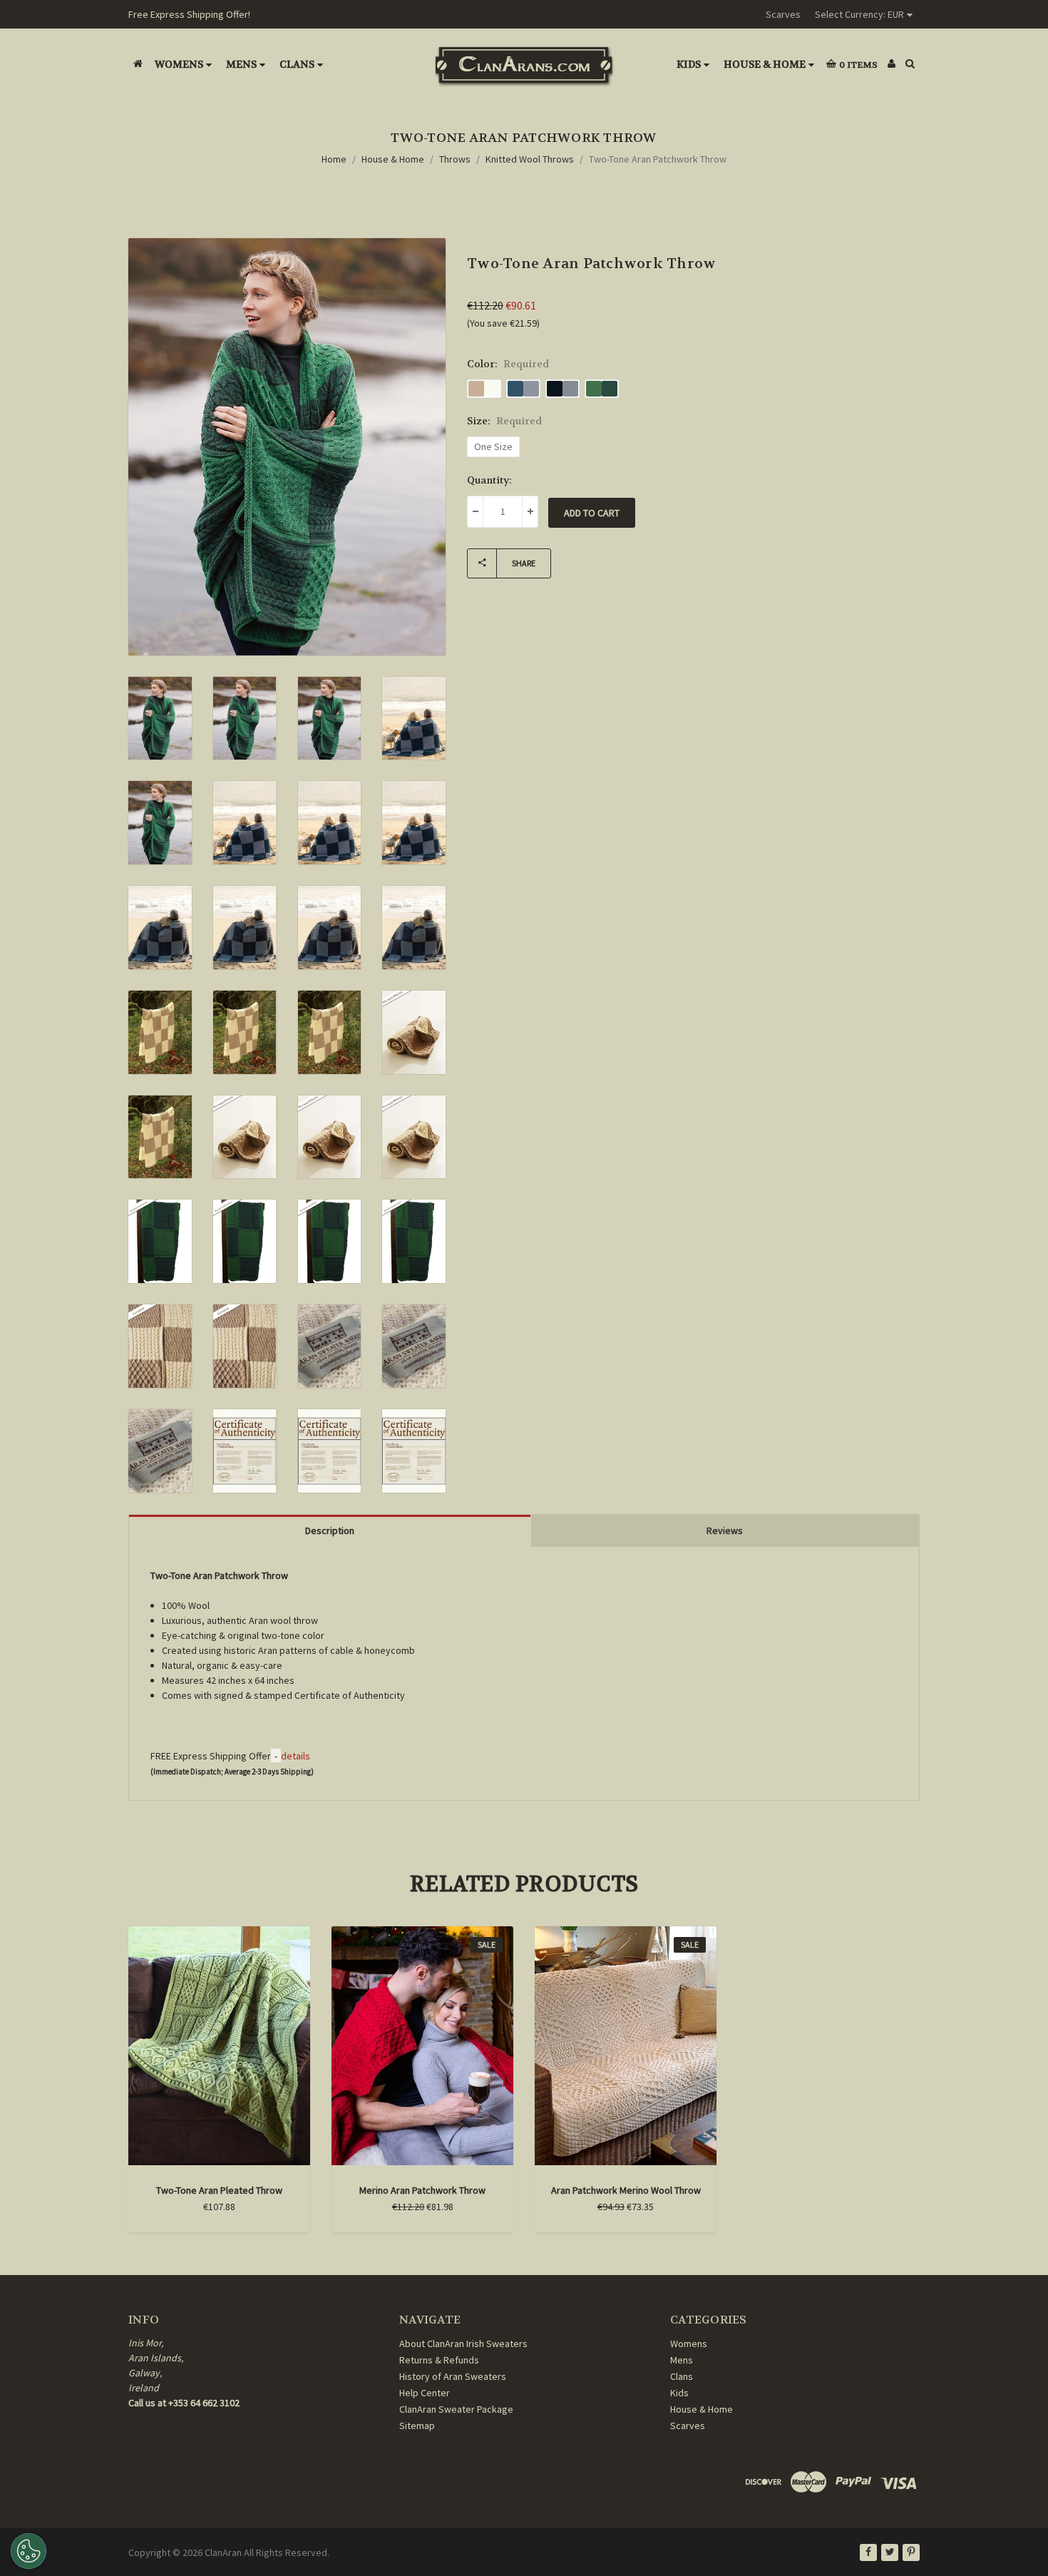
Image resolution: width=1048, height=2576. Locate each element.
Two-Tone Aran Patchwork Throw (658, 159)
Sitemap (417, 2426)
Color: (508, 364)
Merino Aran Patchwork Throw (422, 2190)
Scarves (783, 14)
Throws (455, 159)
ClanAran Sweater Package (456, 2409)
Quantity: (489, 480)
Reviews (725, 1530)
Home (334, 159)
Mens (241, 64)
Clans (297, 64)
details (296, 1756)
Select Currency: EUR (859, 14)
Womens (179, 64)
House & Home (765, 64)
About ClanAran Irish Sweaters (463, 2344)
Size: (504, 421)
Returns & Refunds (439, 2360)
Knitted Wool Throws (530, 159)
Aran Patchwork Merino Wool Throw (626, 2190)
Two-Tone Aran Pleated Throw (219, 2190)
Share (524, 563)
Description (330, 1530)
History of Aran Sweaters (453, 2376)
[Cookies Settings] (29, 2551)
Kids (689, 64)
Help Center (425, 2393)
